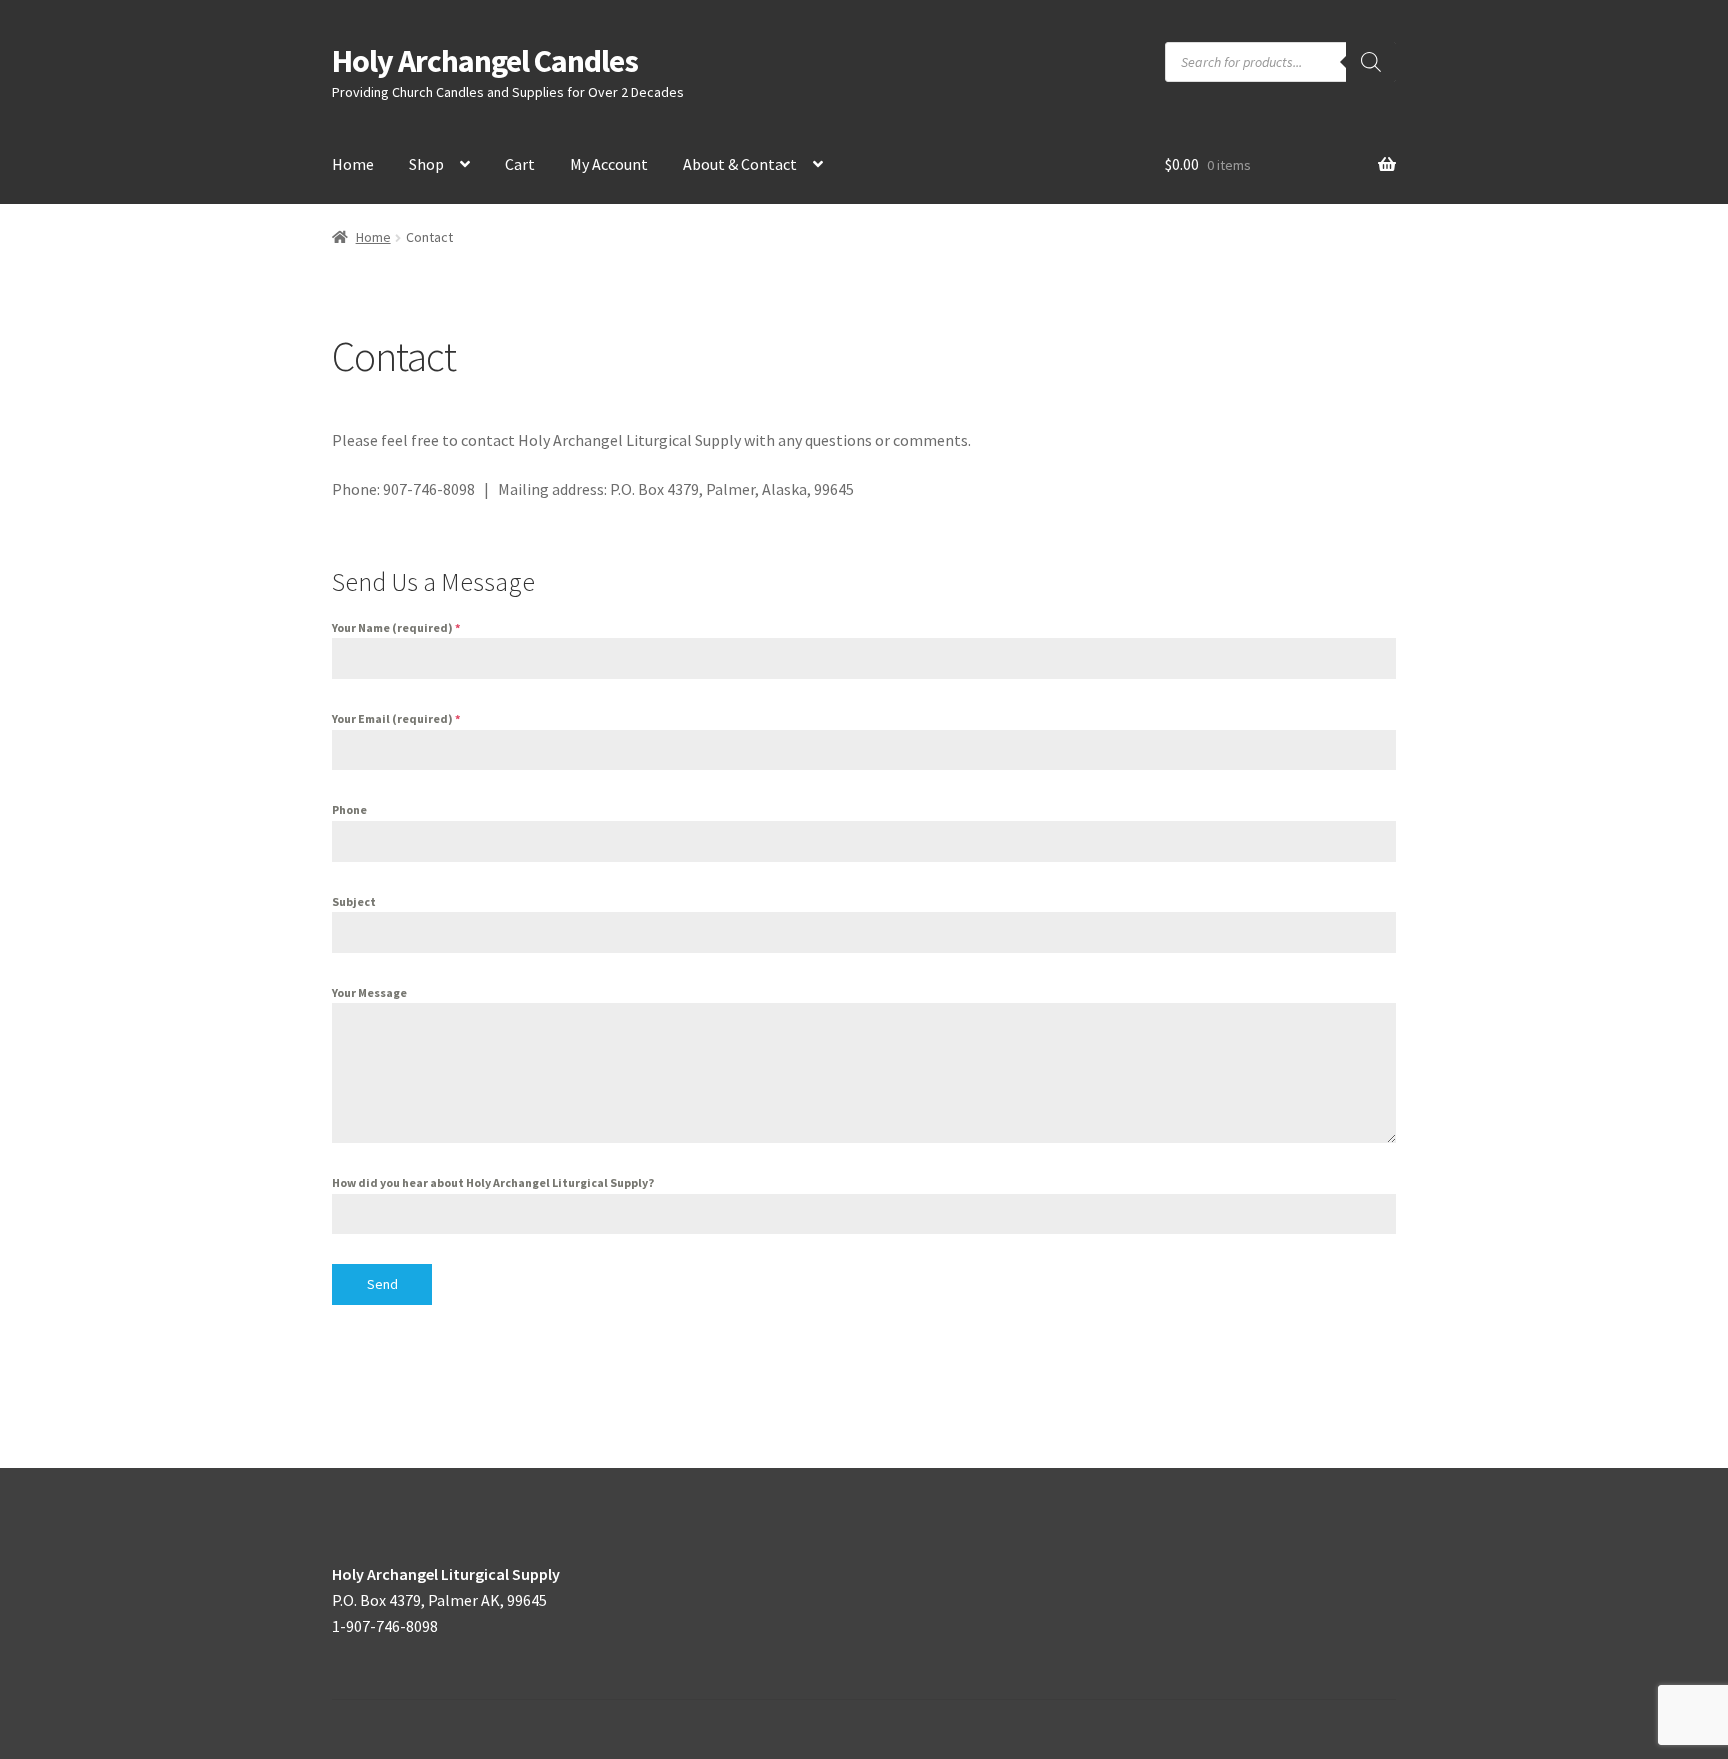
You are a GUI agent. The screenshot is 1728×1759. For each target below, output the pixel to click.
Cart (520, 164)
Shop (426, 164)
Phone (349, 809)
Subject (354, 901)
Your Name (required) (396, 627)
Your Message (369, 992)
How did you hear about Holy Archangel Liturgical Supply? (493, 1182)
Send (382, 1284)
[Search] (1371, 62)
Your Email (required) (396, 718)
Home (353, 164)
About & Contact (740, 164)
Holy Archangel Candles (485, 61)
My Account (609, 164)
